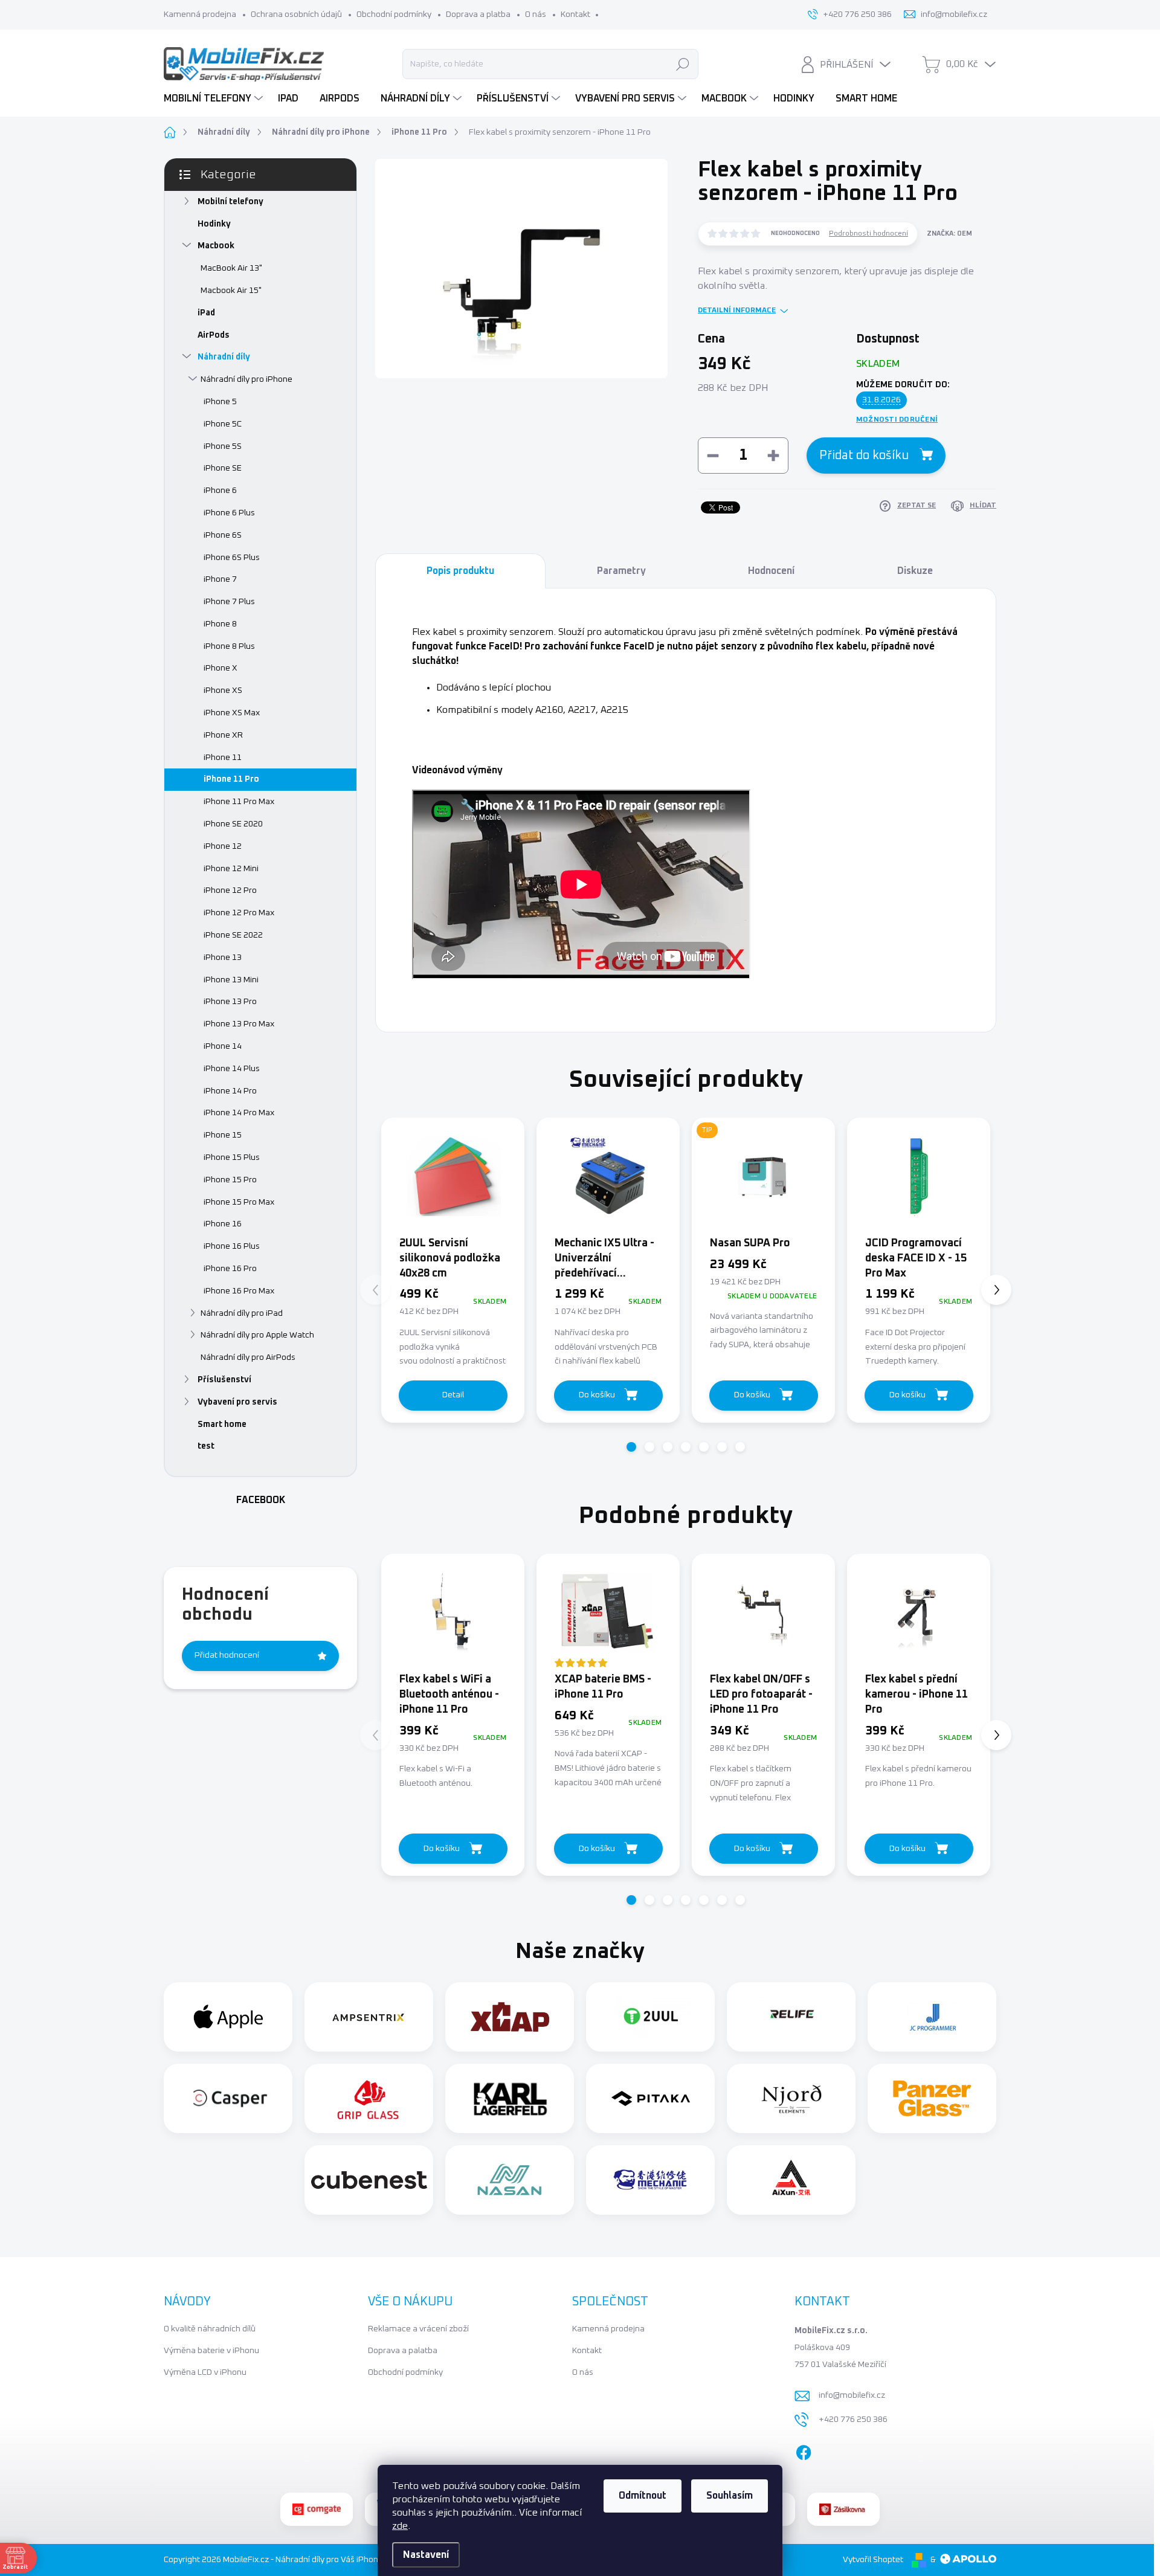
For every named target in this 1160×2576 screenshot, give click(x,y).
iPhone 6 (220, 491)
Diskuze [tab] (915, 571)
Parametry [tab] (621, 571)
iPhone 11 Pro (231, 779)
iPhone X (221, 668)
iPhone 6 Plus (229, 513)
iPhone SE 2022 (233, 935)
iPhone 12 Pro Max (239, 913)
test (206, 1446)
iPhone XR (223, 735)
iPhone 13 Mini (231, 980)
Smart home (222, 1425)
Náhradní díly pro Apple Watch (257, 1335)
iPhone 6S (223, 535)
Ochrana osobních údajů (296, 14)
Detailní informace (737, 311)
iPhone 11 (223, 758)
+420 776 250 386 (853, 2420)
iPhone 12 (223, 846)
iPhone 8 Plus (229, 646)
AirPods (214, 335)
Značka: (949, 233)
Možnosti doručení (897, 420)
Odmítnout (643, 2496)
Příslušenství (224, 1380)
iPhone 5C (223, 424)
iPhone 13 (223, 958)
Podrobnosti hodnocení (868, 234)
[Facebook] (804, 2450)
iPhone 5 (220, 402)
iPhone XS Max (232, 713)
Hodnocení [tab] (771, 571)
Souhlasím (730, 2496)
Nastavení (426, 2555)
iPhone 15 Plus (232, 1158)
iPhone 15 (223, 1135)
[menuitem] (215, 98)
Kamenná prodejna (200, 14)
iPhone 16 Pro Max (239, 1291)
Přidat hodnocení (227, 1655)
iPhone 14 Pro (230, 1091)
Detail (453, 1395)
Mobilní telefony (230, 202)
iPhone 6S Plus (232, 558)
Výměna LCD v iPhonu (205, 2372)
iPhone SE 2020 (233, 824)
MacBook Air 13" (231, 268)
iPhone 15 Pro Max (239, 1202)
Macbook (216, 246)
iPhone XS (223, 691)
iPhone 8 (220, 624)
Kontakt (575, 14)
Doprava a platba (478, 14)
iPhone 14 (223, 1046)
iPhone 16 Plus (232, 1246)
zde (400, 2526)
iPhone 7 (220, 579)
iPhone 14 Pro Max (239, 1113)
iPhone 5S (223, 446)
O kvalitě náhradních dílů (210, 2329)
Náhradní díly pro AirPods (248, 1357)
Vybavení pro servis (237, 1402)
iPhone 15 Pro (230, 1180)
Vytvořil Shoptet (873, 2560)
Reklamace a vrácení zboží (418, 2329)
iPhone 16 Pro (230, 1269)
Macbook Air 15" (231, 291)
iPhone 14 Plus (232, 1069)
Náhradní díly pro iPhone (246, 379)
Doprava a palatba (403, 2351)
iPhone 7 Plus (229, 602)
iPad (206, 313)
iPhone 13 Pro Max (239, 1024)
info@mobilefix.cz (852, 2395)
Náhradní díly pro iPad (242, 1313)
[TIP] (763, 1176)
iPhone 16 (223, 1224)
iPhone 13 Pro (230, 1002)
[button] (631, 1447)
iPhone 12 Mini (231, 869)
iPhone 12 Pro (230, 890)
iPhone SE (223, 468)
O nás (536, 14)
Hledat (683, 64)
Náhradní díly (224, 357)
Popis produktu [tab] (460, 571)
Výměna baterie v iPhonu (211, 2351)
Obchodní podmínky (394, 14)
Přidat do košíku (864, 456)
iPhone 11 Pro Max (239, 802)
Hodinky (214, 224)
